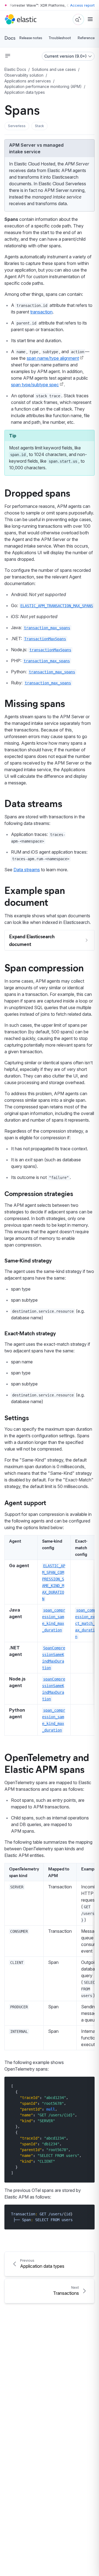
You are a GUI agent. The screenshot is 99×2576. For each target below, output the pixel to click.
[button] (17, 126)
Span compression (44, 967)
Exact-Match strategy (30, 1333)
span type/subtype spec (35, 385)
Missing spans (35, 703)
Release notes (31, 38)
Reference (86, 38)
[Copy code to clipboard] (86, 2086)
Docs (10, 38)
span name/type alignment (53, 358)
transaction (41, 312)
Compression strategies (39, 1193)
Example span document (35, 896)
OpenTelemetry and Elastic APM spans (47, 1763)
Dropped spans (37, 492)
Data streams (33, 803)
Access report (82, 5)
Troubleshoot (60, 38)
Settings (17, 1417)
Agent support (25, 1502)
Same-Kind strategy (28, 1260)
